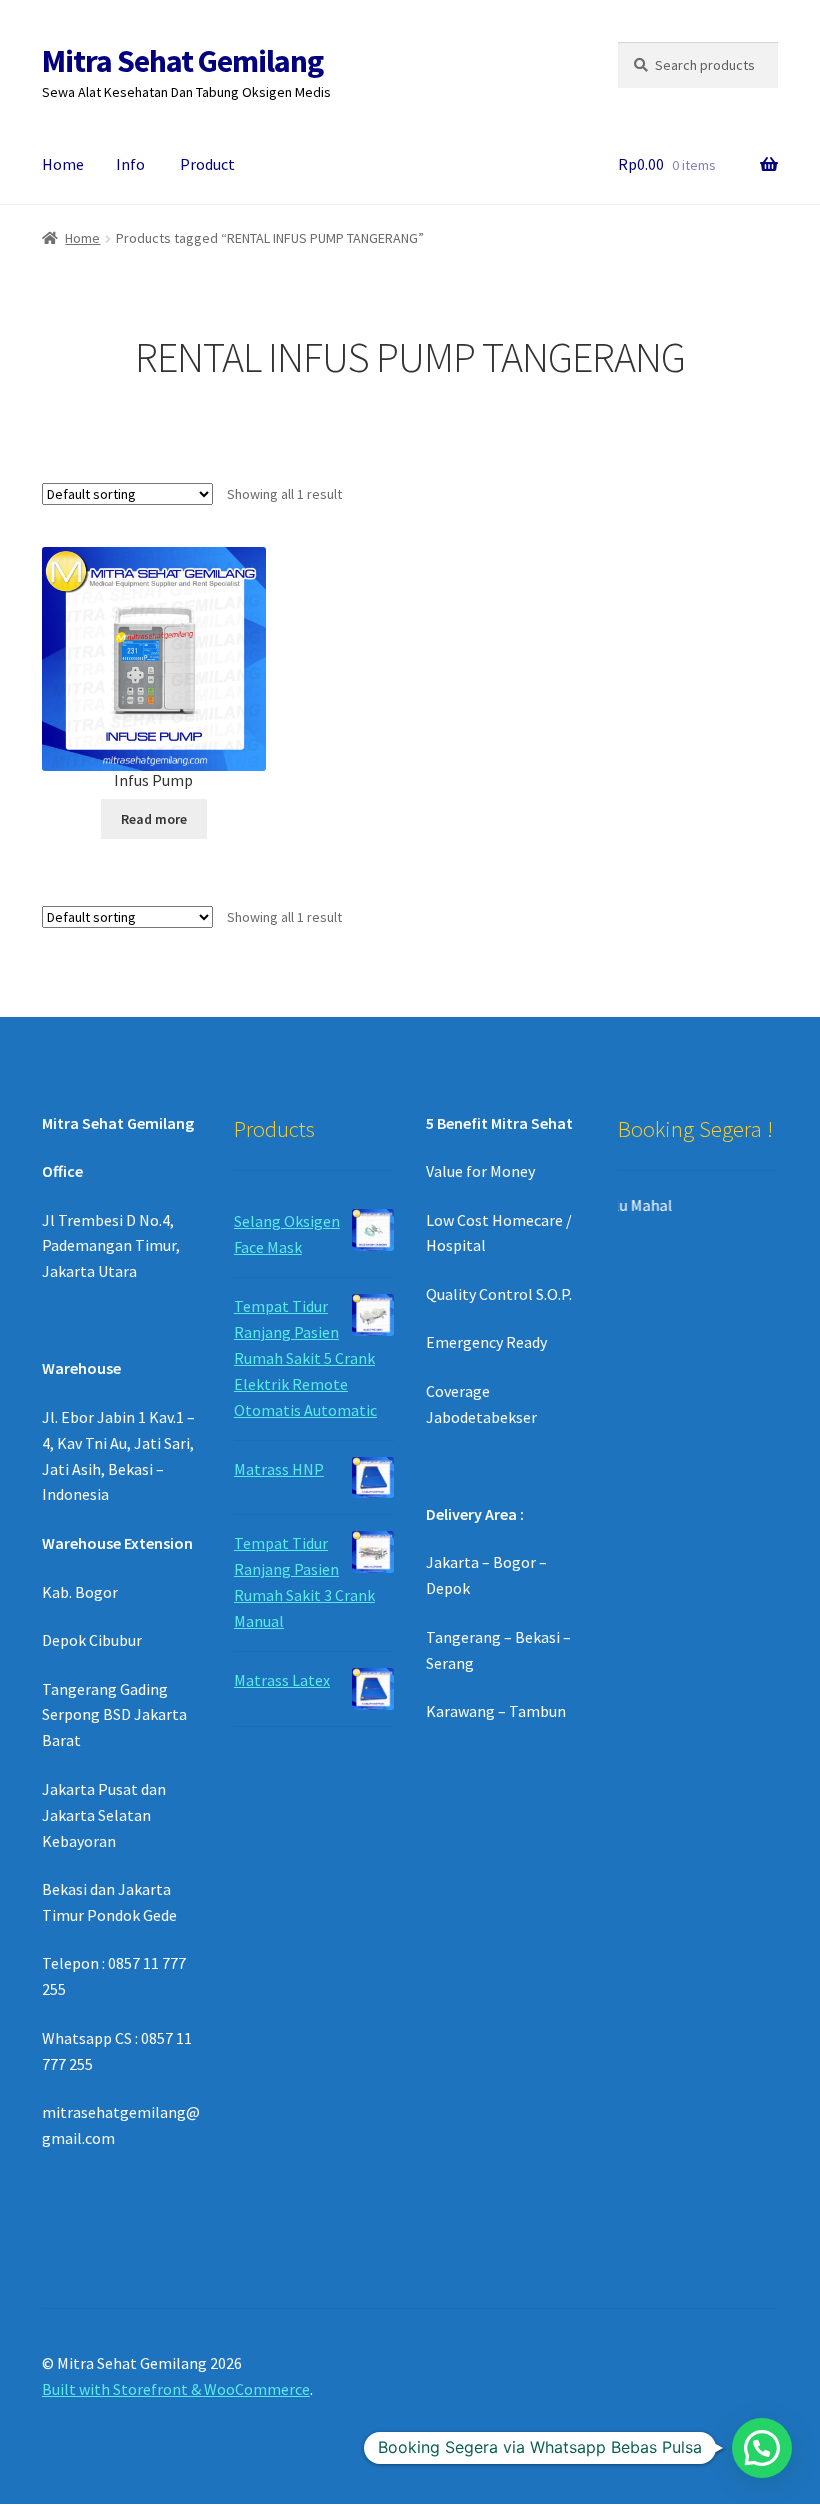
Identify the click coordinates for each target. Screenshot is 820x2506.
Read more (154, 819)
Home (63, 164)
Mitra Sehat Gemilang (182, 61)
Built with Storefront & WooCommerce (176, 2389)
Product (207, 164)
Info (130, 164)
